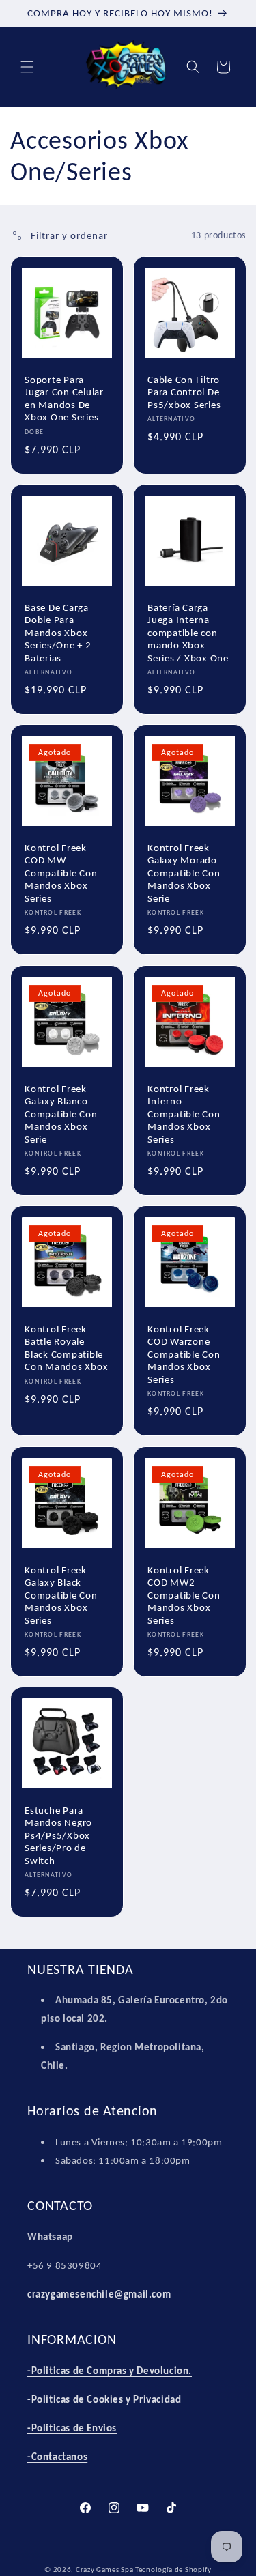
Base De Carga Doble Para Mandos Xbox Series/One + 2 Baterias (58, 632)
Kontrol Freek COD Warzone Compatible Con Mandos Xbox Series (184, 1354)
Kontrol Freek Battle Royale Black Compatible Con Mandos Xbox (66, 1348)
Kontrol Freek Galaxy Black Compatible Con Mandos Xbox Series (61, 1594)
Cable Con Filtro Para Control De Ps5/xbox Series (184, 391)
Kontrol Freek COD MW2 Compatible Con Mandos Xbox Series (184, 1594)
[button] (27, 67)
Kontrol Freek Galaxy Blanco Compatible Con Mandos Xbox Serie (61, 1113)
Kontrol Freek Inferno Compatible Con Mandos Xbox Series (184, 1113)
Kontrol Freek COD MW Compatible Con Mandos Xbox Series (61, 873)
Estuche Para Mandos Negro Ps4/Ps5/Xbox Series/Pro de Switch (58, 1835)
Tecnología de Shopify (173, 2570)
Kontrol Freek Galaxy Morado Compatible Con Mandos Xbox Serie (184, 873)
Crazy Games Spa (105, 2570)
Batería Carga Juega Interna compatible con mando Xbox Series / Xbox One (188, 632)
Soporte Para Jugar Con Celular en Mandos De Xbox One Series (64, 398)
